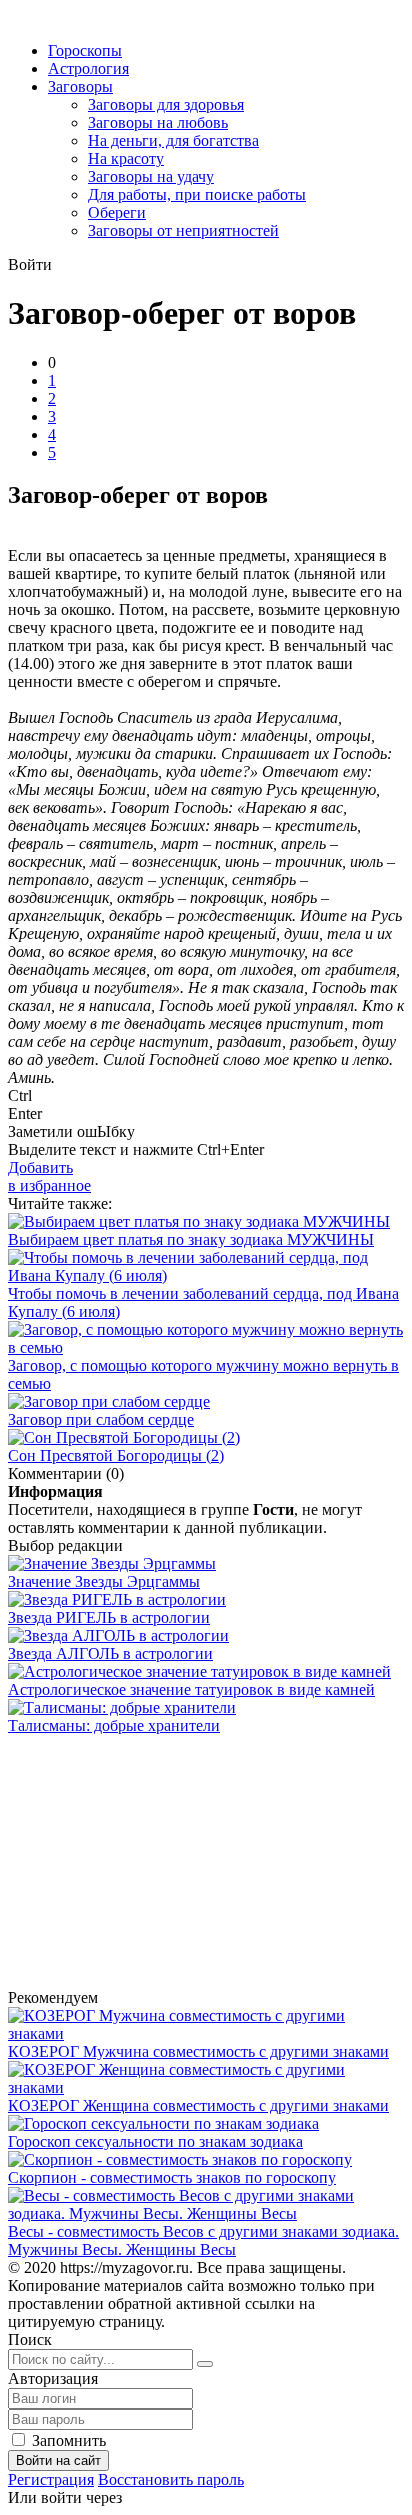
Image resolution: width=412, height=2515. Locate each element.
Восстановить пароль (171, 2479)
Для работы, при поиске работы (197, 194)
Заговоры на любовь (158, 122)
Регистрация (51, 2479)
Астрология (88, 68)
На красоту (126, 158)
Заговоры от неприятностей (183, 230)
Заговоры (80, 86)
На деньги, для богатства (173, 140)
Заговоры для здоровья (166, 104)
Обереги (117, 212)
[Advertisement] (133, 1860)
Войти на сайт (58, 2460)
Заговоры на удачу (151, 176)
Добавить (49, 1176)
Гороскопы (85, 50)
